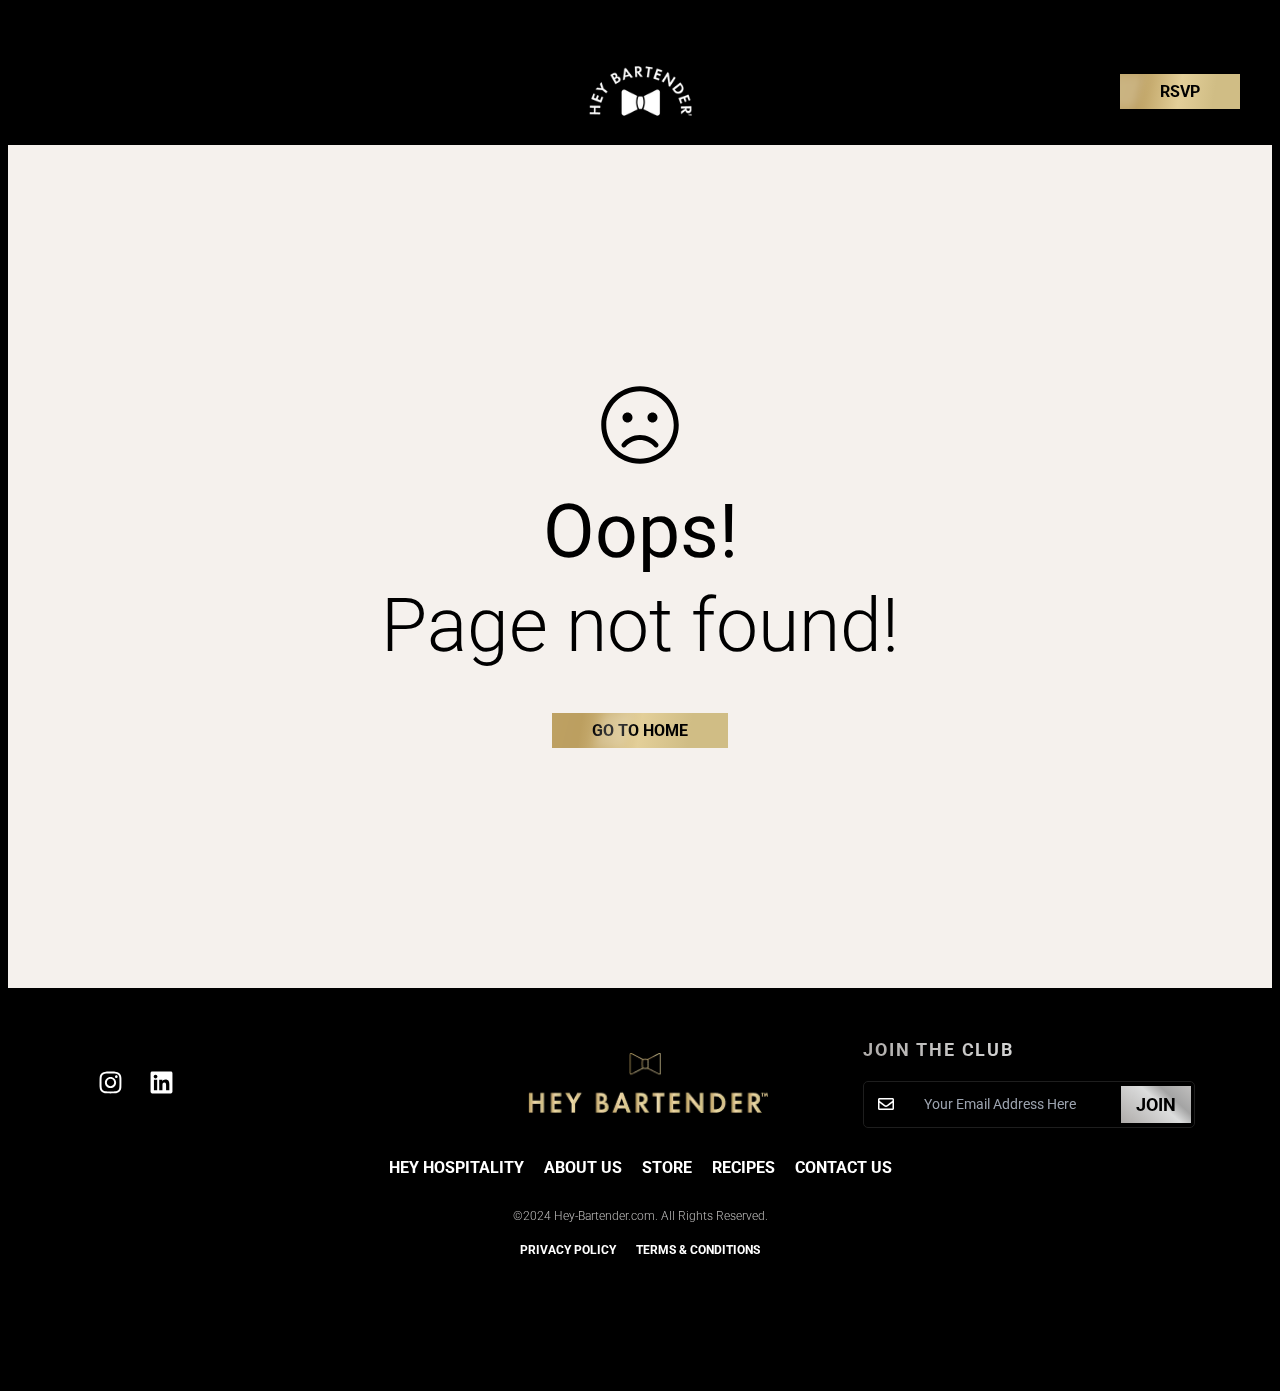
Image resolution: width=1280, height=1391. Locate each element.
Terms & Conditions (698, 1250)
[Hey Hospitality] (640, 91)
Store (667, 1167)
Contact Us (843, 1167)
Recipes (743, 1167)
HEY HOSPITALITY (456, 1167)
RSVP (1180, 91)
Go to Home (640, 730)
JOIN (1156, 1104)
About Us (583, 1167)
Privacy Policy (568, 1250)
